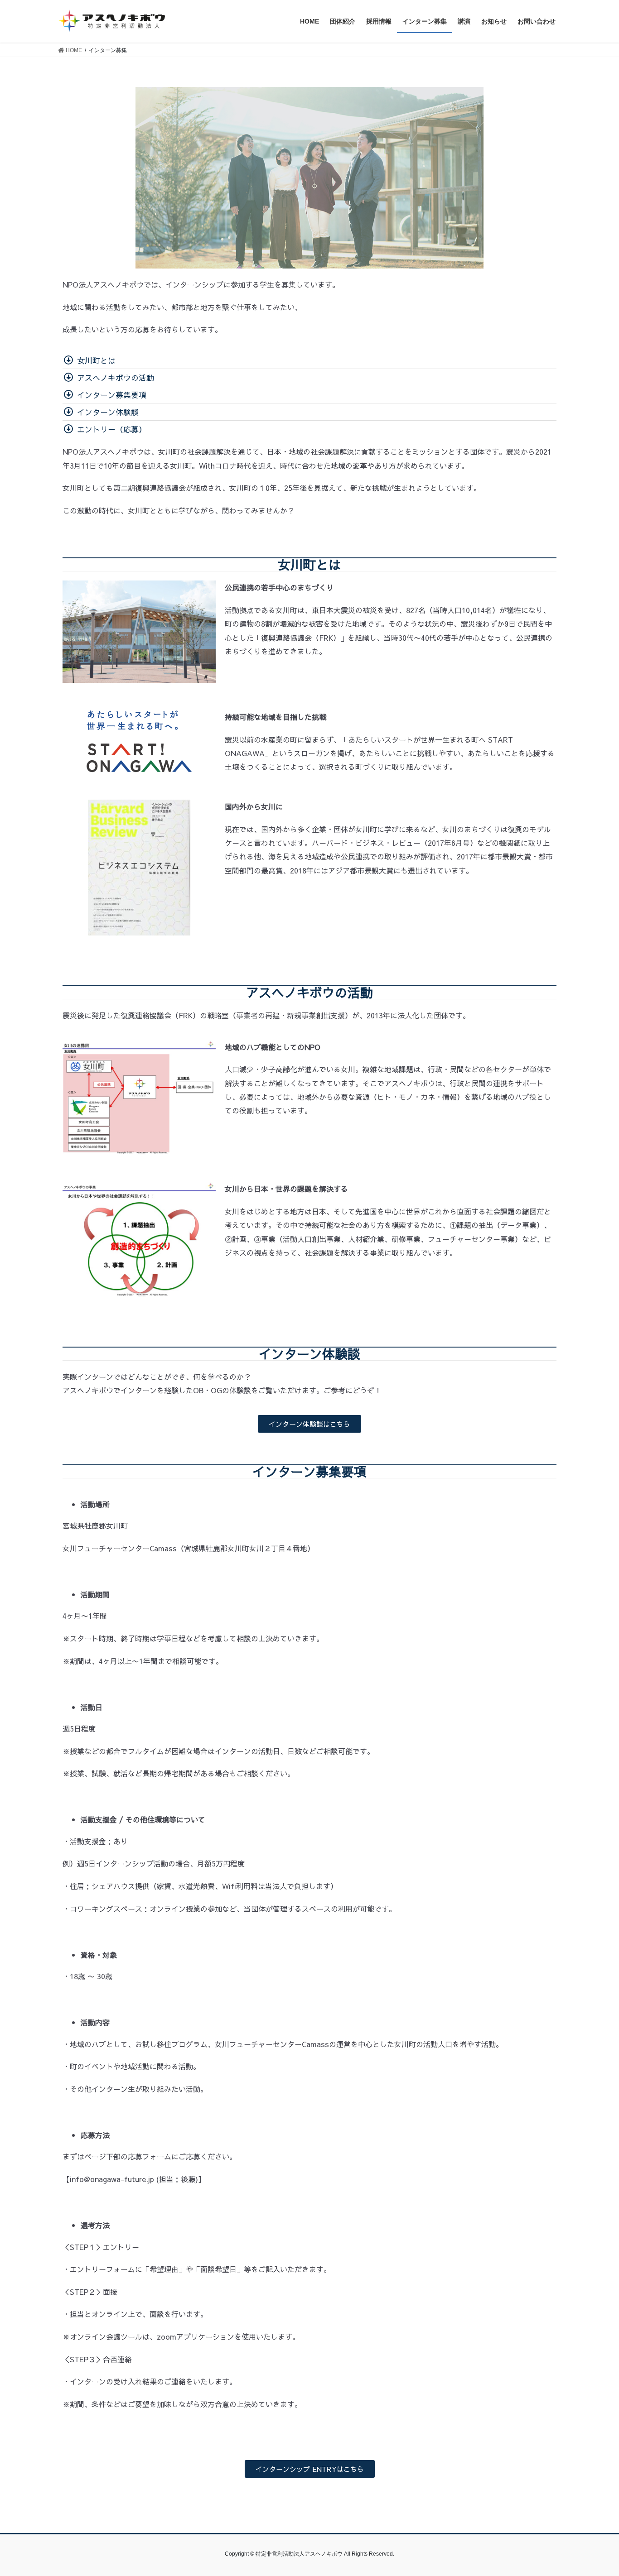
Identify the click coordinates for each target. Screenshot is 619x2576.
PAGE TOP (596, 2491)
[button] (309, 1424)
